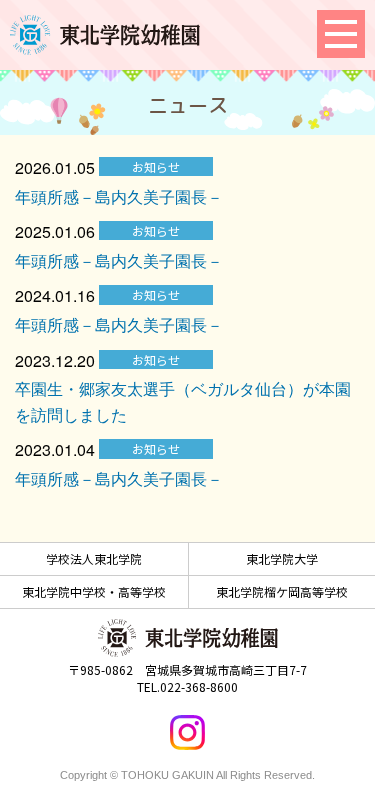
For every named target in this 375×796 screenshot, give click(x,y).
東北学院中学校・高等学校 (94, 591)
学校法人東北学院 (94, 558)
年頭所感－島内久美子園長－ (119, 196)
